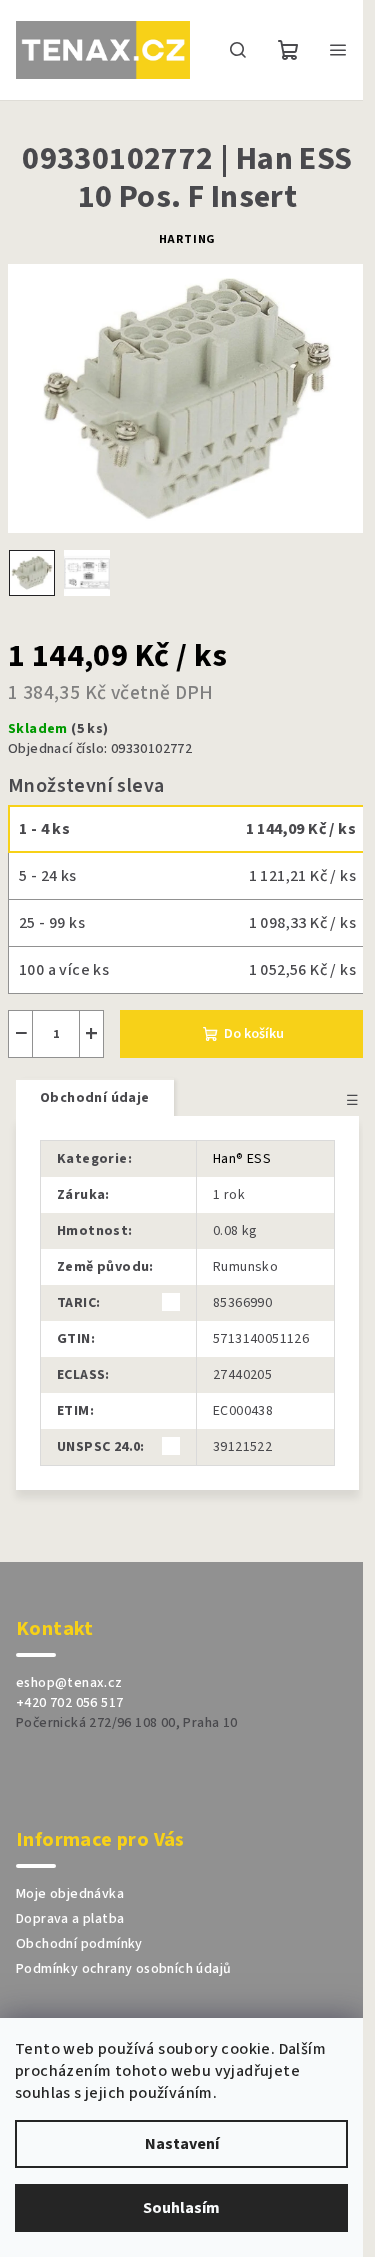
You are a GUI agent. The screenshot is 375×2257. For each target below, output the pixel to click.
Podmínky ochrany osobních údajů (123, 1969)
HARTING (188, 239)
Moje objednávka (70, 1894)
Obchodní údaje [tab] (95, 1098)
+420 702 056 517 (69, 1703)
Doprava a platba (70, 1919)
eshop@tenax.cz (69, 1683)
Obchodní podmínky (79, 1944)
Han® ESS (242, 1159)
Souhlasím (181, 2208)
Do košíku (254, 1034)
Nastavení (182, 2144)
